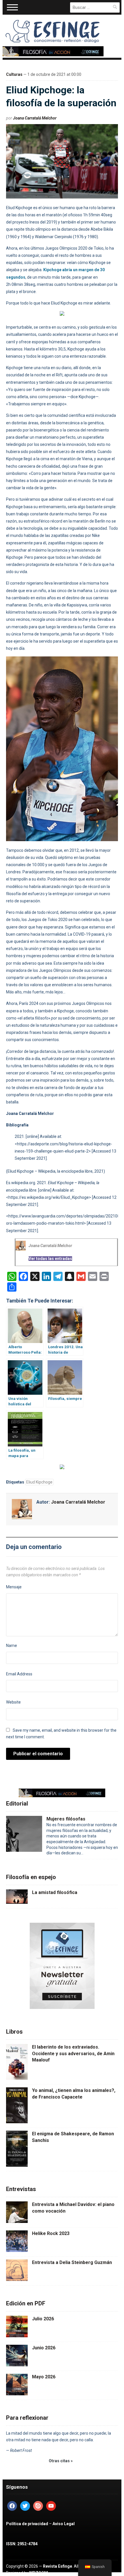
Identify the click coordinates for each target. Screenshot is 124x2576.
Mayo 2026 (44, 2377)
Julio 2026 (43, 2319)
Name (12, 1646)
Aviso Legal (64, 2524)
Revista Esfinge (58, 2566)
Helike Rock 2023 (51, 2233)
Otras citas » (61, 2461)
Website (13, 1702)
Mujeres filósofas (66, 1819)
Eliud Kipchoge (39, 1482)
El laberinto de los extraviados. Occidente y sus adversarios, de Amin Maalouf (73, 2053)
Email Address (19, 1674)
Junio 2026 (44, 2348)
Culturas (14, 74)
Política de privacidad (27, 2524)
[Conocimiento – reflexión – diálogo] (53, 30)
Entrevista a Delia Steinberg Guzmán (72, 2262)
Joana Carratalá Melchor (35, 118)
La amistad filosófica (55, 1892)
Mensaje (14, 1587)
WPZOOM (38, 2573)
